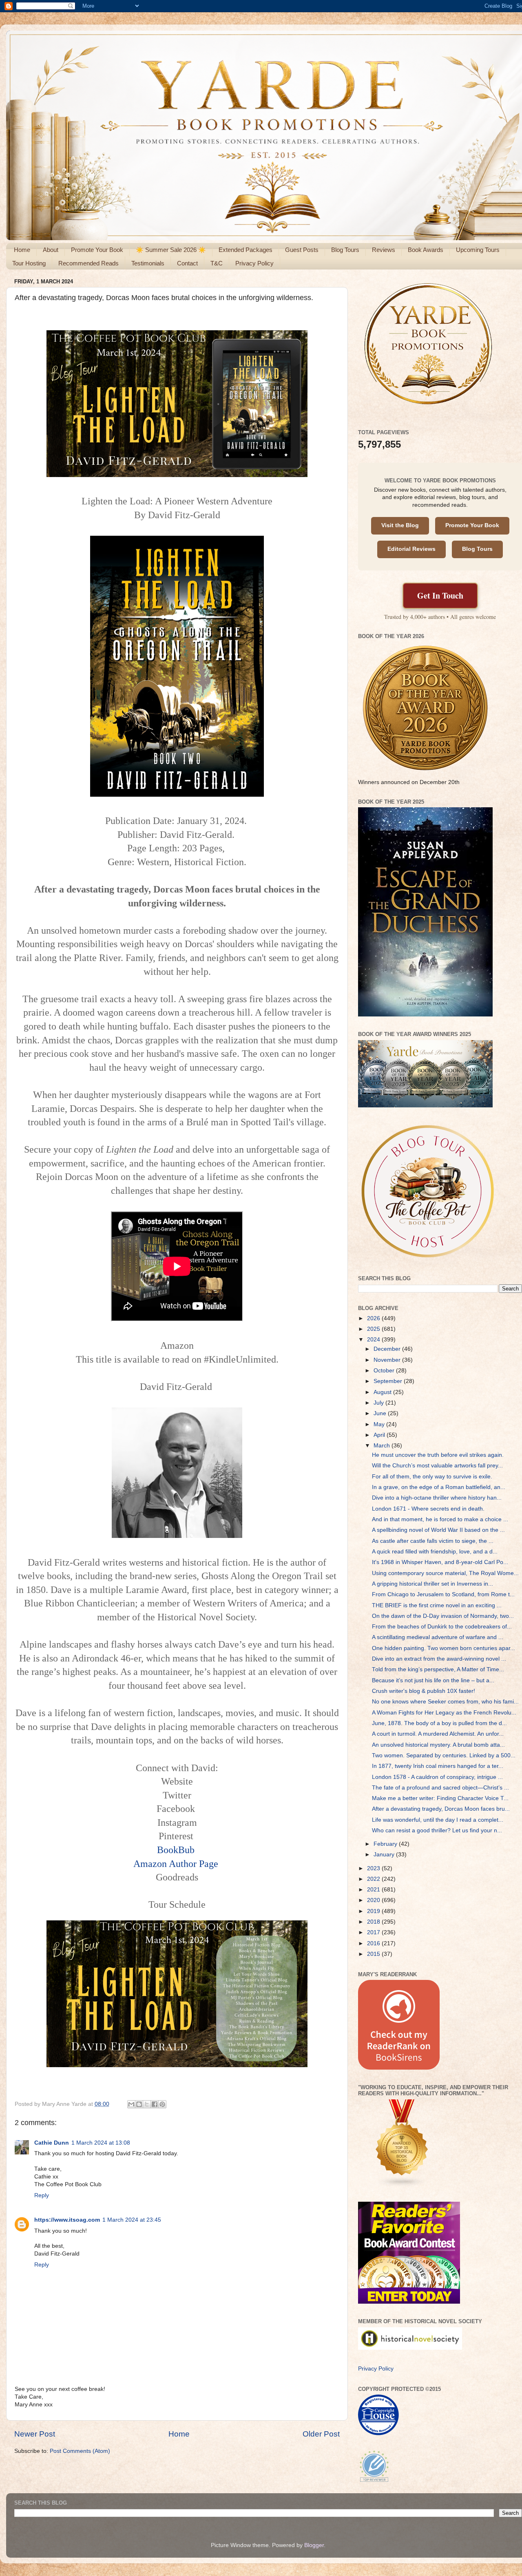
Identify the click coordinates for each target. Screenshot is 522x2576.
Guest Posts (302, 250)
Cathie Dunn (52, 2143)
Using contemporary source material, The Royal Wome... (445, 1573)
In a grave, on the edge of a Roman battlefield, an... (439, 1487)
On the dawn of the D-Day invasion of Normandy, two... (443, 1616)
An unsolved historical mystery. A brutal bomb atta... (438, 1745)
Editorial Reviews (411, 549)
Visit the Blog (400, 525)
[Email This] (131, 2104)
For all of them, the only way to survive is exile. (432, 1477)
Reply (42, 2195)
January (385, 1855)
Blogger (314, 2545)
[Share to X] (147, 2104)
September (389, 1381)
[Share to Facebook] (155, 2104)
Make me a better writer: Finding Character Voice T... (440, 1798)
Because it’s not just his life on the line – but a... (433, 1680)
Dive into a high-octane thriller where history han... (437, 1498)
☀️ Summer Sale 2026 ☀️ (171, 250)
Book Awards (426, 250)
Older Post (321, 2434)
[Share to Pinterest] (162, 2104)
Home (22, 250)
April (380, 1435)
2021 (374, 1890)
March (383, 1446)
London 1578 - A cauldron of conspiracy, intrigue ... (437, 1777)
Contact (187, 263)
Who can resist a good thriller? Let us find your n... (437, 1830)
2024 (374, 1340)
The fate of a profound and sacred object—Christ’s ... (440, 1788)
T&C (217, 263)
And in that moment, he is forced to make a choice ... (440, 1519)
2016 (374, 1943)
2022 (374, 1879)
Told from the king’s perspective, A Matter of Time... (438, 1669)
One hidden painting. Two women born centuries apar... (443, 1648)
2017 (374, 1932)
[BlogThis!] (139, 2104)
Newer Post (35, 2434)
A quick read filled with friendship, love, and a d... (435, 1552)
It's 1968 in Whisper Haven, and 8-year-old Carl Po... (440, 1562)
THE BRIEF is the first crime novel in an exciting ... (437, 1605)
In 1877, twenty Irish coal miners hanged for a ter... (438, 1766)
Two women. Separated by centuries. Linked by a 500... (444, 1755)
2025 (374, 1329)
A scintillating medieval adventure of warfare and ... (438, 1637)
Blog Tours (345, 250)
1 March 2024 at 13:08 (101, 2143)
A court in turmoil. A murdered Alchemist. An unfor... (438, 1734)
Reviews (384, 250)
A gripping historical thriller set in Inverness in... (432, 1584)
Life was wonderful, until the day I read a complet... (438, 1820)
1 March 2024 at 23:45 (132, 2220)
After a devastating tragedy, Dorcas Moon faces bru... (441, 1809)
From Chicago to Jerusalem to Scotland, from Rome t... (443, 1594)
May (380, 1424)
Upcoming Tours (478, 250)
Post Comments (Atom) (80, 2451)
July (379, 1403)
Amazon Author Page (176, 1864)
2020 (374, 1900)
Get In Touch (440, 595)
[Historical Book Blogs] (402, 2186)
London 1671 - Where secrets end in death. (428, 1509)
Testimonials (148, 263)
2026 (374, 1318)
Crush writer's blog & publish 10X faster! (424, 1691)
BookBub (176, 1850)
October (385, 1371)
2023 (374, 1868)
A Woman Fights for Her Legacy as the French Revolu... (444, 1713)
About (51, 250)
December (388, 1349)
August (383, 1392)
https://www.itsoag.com (67, 2220)
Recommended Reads (88, 263)
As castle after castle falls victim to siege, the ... (433, 1541)
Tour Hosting (29, 263)
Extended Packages (246, 250)
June (381, 1413)
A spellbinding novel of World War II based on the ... (438, 1530)
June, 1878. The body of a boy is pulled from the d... (439, 1723)
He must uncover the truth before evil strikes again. (438, 1455)
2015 (374, 1954)
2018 (374, 1922)
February (386, 1844)
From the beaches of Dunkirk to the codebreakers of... (442, 1627)
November (388, 1360)
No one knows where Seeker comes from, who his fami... (445, 1702)
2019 (374, 1911)
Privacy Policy (254, 263)
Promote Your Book (97, 250)
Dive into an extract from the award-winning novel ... (439, 1659)
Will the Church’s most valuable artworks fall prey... (437, 1466)
